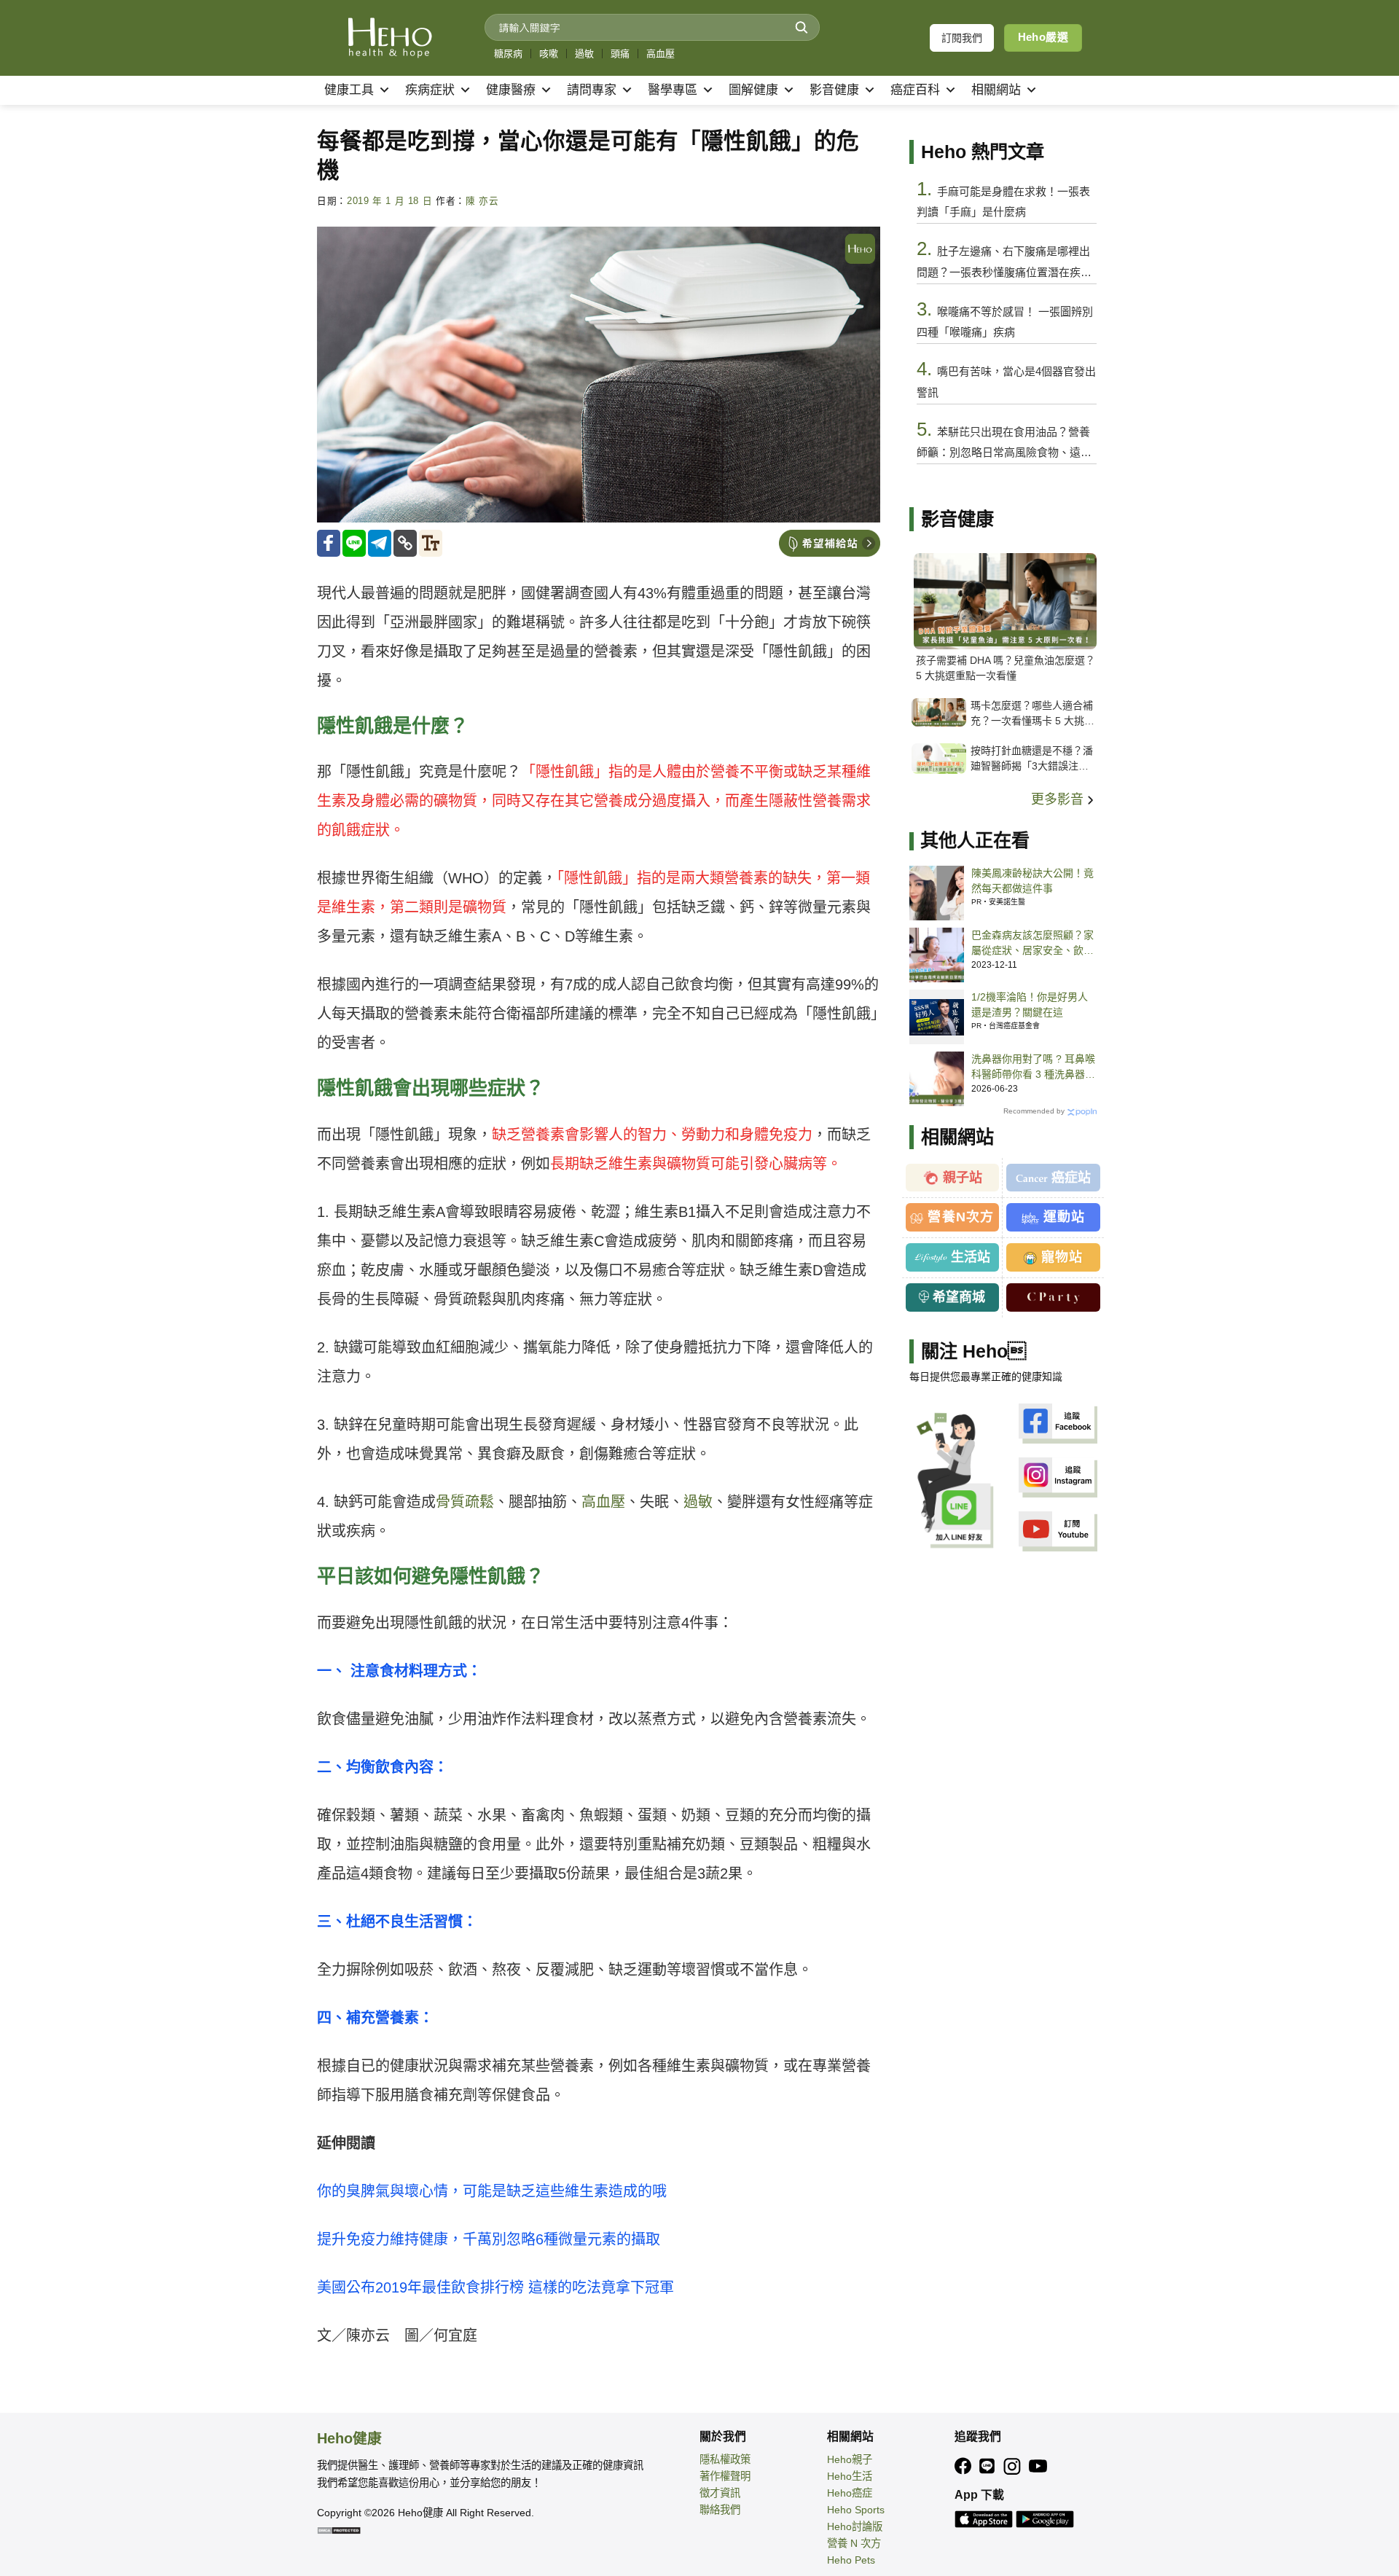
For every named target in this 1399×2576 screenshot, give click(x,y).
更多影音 (1059, 799)
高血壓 (661, 54)
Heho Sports (856, 2510)
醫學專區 (673, 90)
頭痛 (620, 54)
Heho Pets (851, 2560)
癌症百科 (915, 90)
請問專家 (592, 90)
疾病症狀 (430, 90)
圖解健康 (753, 90)
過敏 (584, 54)
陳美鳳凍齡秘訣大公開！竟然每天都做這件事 (1032, 881)
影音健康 (834, 90)
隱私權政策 (725, 2459)
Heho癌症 (850, 2493)
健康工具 (349, 90)
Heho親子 (850, 2459)
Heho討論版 (855, 2526)
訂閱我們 (962, 38)
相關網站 (996, 90)
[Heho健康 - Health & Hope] (390, 38)
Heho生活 (850, 2476)
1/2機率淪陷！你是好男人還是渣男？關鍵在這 (1030, 1005)
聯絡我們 (720, 2510)
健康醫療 (511, 90)
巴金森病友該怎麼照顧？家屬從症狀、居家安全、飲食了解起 (1032, 944)
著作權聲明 (725, 2476)
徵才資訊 (720, 2493)
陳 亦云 (482, 201)
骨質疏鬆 (465, 1502)
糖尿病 (508, 54)
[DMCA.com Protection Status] (339, 2529)
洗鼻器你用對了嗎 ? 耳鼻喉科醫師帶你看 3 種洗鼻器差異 (1033, 1068)
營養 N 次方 (854, 2543)
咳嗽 (549, 54)
